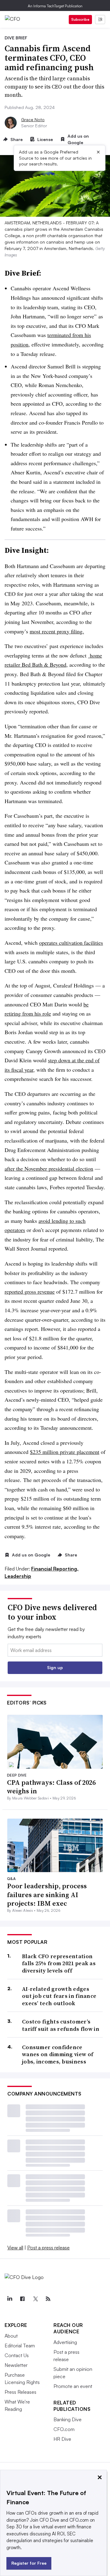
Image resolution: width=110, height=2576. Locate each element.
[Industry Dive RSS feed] (48, 2299)
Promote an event (73, 2386)
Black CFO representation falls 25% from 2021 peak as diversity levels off (59, 1963)
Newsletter (16, 2365)
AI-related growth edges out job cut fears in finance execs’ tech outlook (59, 1996)
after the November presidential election (49, 1168)
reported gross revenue (30, 1292)
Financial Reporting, (55, 1569)
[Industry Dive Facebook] (22, 2299)
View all (15, 2248)
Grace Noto (33, 120)
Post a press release (48, 2248)
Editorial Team (20, 2346)
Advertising (65, 2342)
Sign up (55, 1667)
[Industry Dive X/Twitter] (35, 2299)
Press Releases (20, 2392)
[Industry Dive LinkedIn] (9, 2299)
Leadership (18, 1576)
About (11, 2336)
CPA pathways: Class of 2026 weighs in (51, 1787)
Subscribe (80, 19)
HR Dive (62, 2439)
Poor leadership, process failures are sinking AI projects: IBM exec (47, 1895)
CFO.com (64, 2429)
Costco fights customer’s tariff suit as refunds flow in (61, 2025)
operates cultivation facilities (71, 943)
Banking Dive (68, 2419)
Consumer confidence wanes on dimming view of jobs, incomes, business (58, 2054)
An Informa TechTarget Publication (55, 6)
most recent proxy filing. (57, 631)
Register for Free (29, 2563)
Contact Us (17, 2355)
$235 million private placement (65, 1452)
